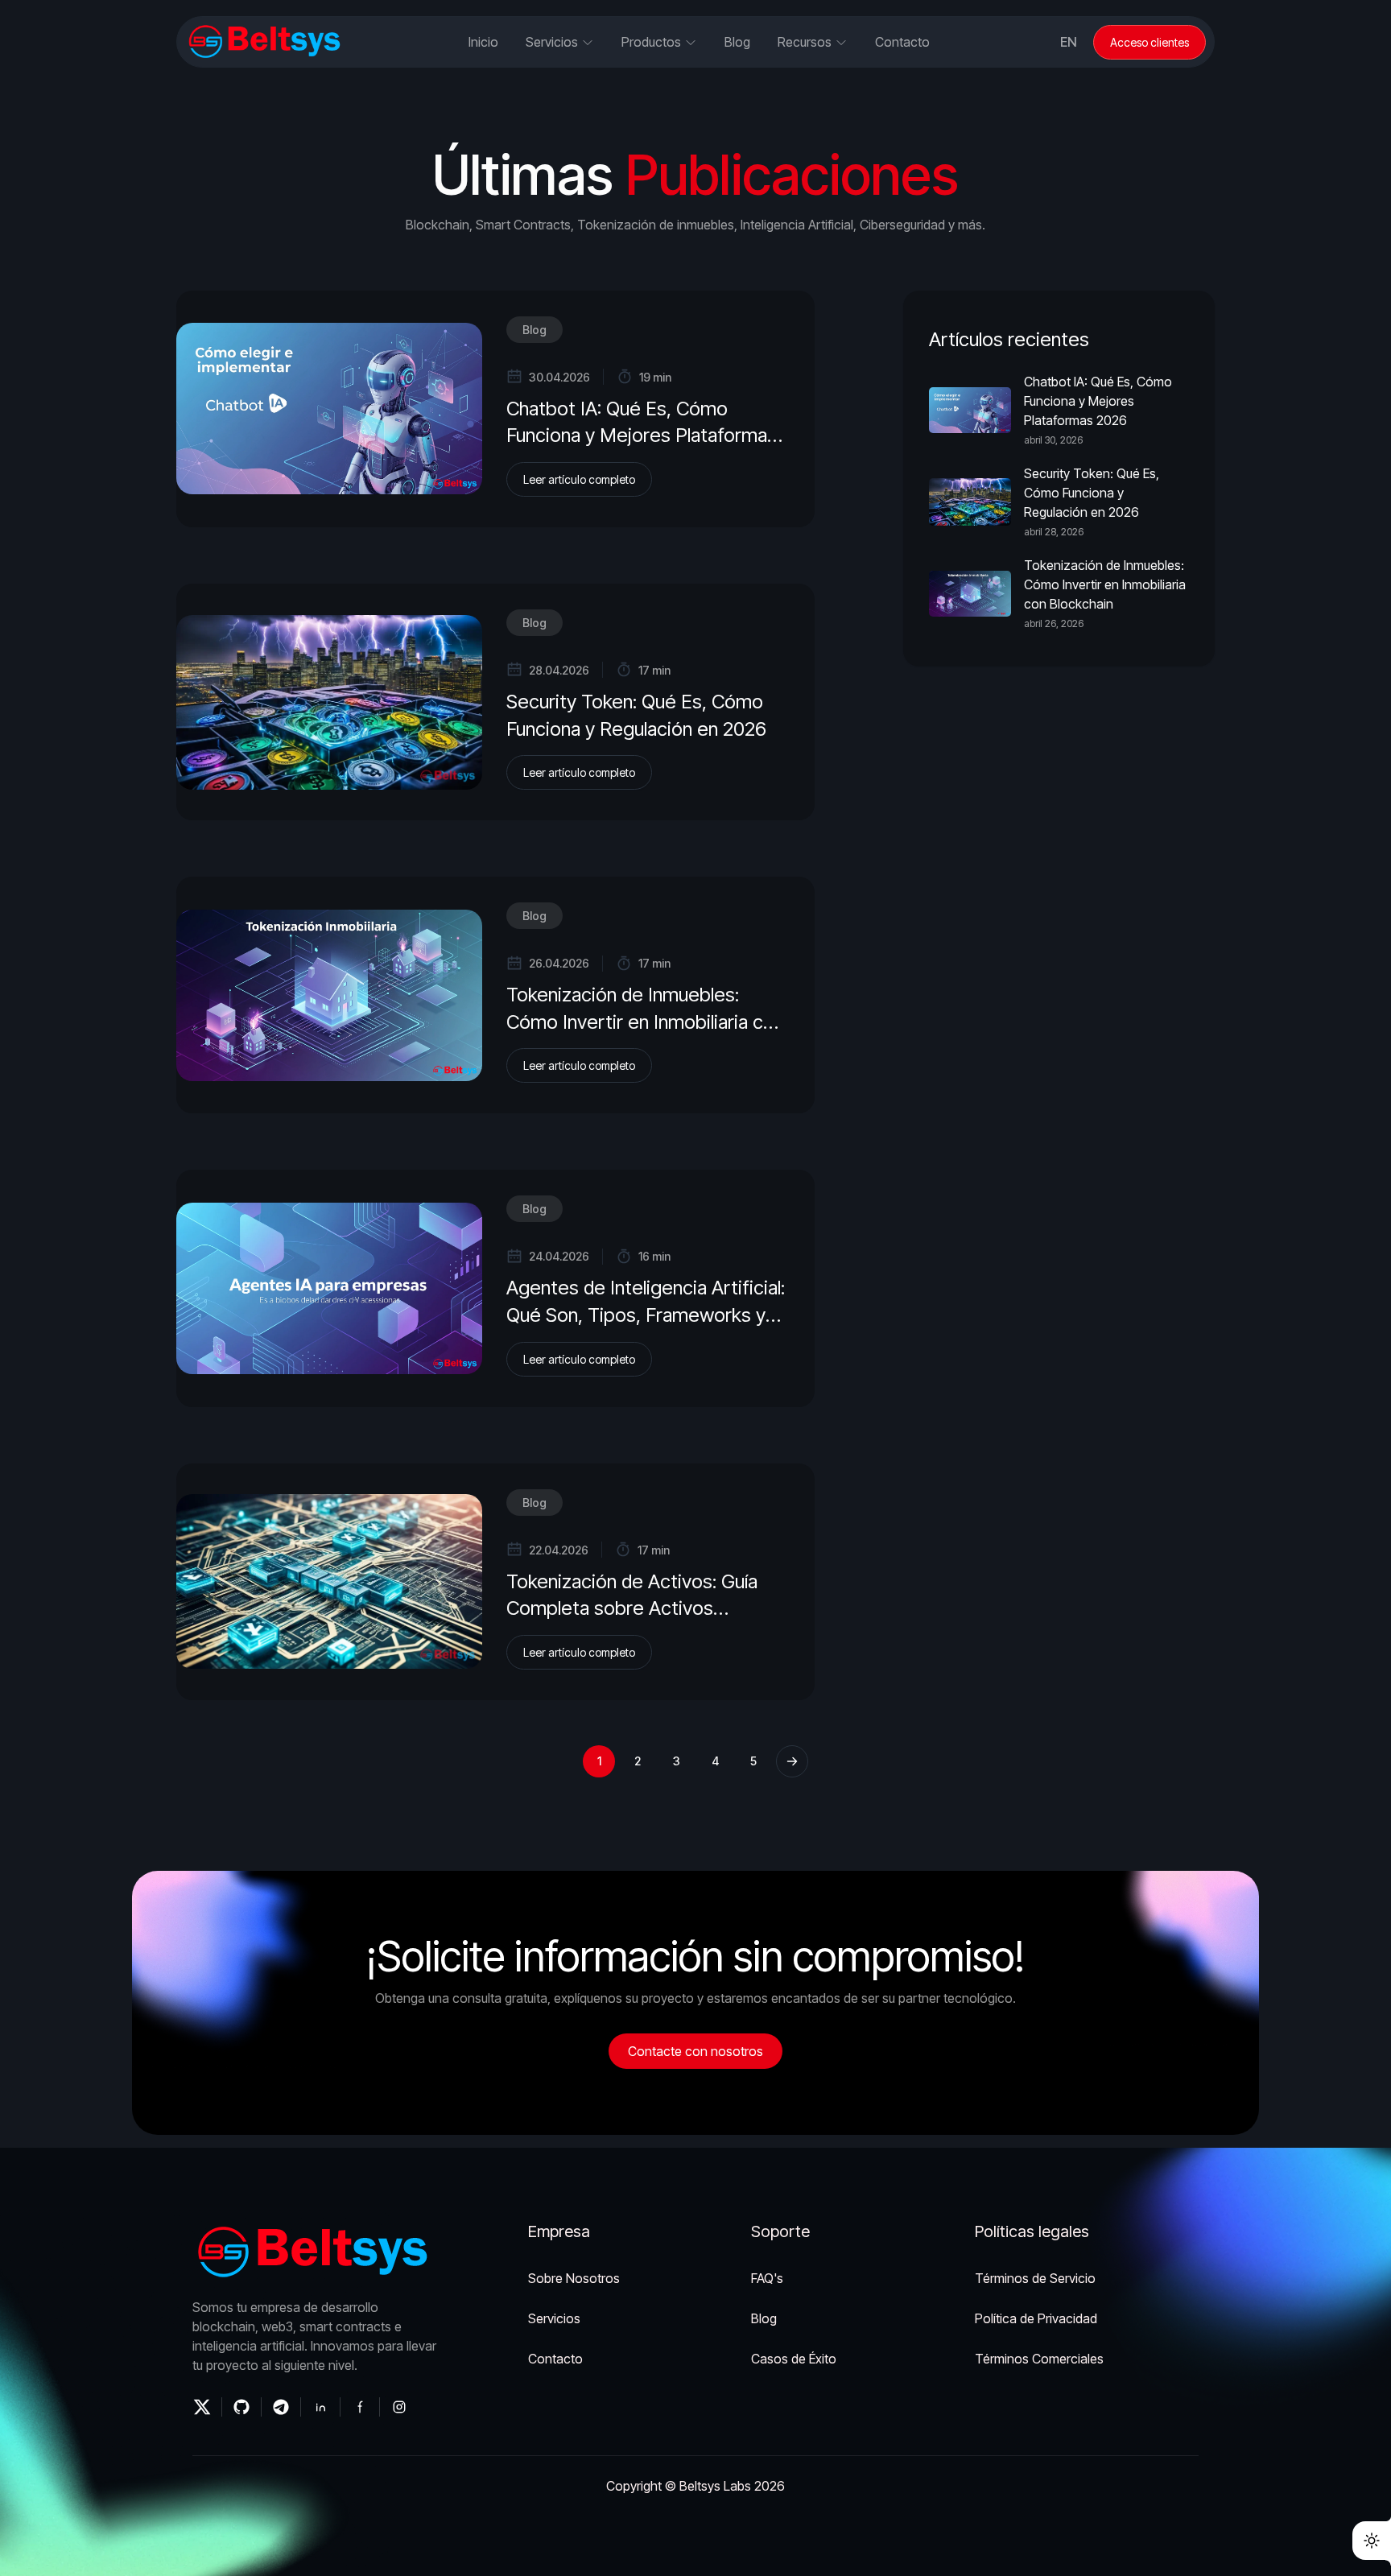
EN (1069, 42)
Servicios (554, 2318)
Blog (535, 330)
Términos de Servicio (1035, 2278)
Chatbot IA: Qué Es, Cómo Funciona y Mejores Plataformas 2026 (642, 436)
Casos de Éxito (794, 2359)
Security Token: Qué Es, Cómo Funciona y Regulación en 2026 (1092, 493)
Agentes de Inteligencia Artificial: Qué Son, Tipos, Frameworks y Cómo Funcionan (646, 1315)
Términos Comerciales (1039, 2359)
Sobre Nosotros (574, 2278)
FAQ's (767, 2278)
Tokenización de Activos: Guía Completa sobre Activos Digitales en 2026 (632, 1608)
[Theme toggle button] (1372, 2541)
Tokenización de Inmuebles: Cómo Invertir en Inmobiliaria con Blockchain (645, 1022)
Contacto (902, 42)
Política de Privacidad (1036, 2318)
